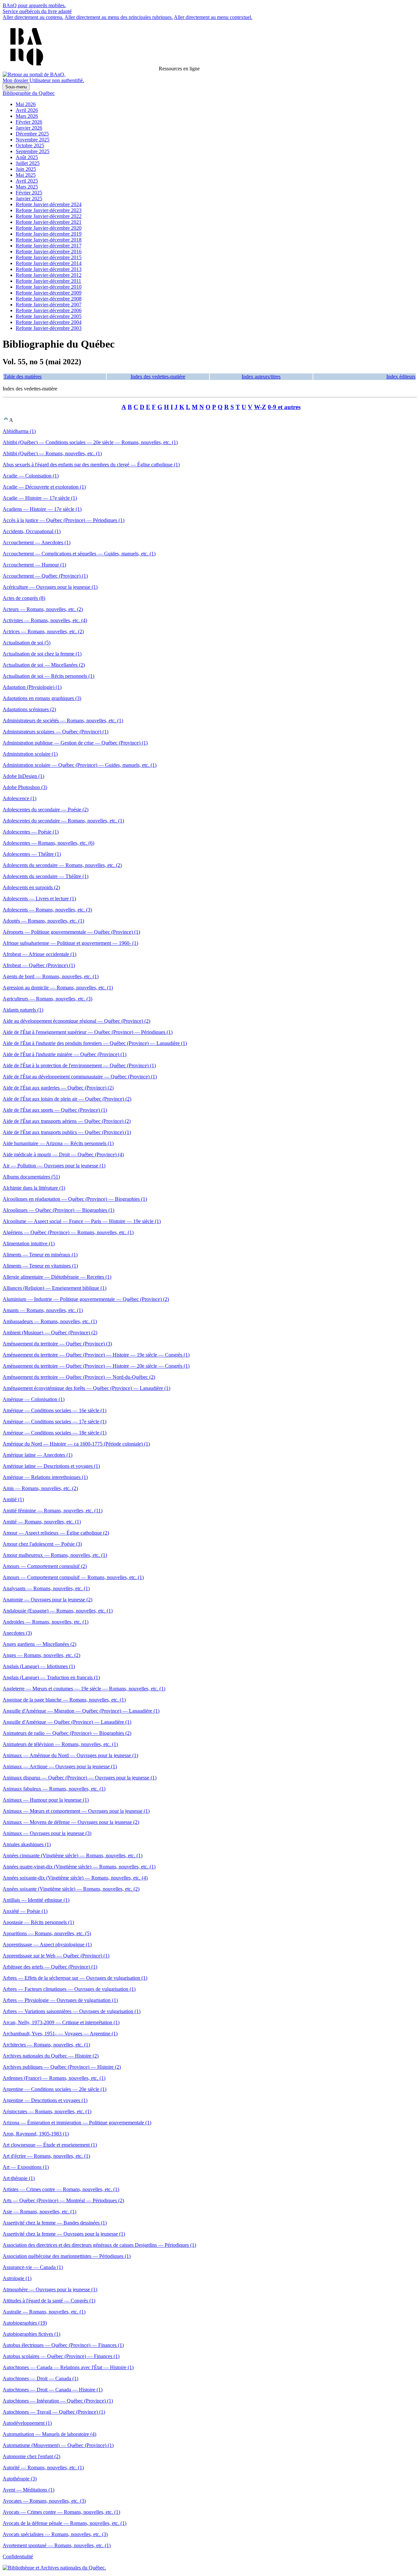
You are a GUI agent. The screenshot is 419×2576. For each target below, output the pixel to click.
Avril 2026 (27, 110)
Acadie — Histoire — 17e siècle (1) (40, 498)
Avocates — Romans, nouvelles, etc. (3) (44, 2501)
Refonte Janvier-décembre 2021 (49, 222)
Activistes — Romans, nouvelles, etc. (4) (45, 620)
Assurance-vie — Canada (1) (33, 2267)
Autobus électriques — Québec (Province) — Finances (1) (63, 2345)
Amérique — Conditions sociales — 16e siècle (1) (55, 1410)
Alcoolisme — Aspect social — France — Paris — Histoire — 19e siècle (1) (82, 1221)
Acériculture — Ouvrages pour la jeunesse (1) (50, 587)
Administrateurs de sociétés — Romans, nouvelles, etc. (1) (63, 721)
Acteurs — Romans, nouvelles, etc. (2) (43, 609)
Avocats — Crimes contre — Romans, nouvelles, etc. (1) (61, 2512)
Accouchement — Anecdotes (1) (36, 542)
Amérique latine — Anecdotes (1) (37, 1455)
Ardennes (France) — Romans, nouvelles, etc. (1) (54, 2078)
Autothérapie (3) (20, 2479)
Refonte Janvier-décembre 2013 (49, 269)
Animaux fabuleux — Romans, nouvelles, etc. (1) (54, 1789)
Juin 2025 (26, 169)
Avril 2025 (27, 181)
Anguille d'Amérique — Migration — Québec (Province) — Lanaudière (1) (81, 1711)
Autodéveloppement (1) (27, 2423)
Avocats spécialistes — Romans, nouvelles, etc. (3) (55, 2534)
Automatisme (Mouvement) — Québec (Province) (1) (58, 2445)
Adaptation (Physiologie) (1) (32, 687)
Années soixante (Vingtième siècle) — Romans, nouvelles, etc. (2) (71, 1889)
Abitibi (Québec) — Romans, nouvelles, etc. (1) (52, 453)
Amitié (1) (13, 1499)
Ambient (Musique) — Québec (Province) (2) (50, 1333)
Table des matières (23, 377)
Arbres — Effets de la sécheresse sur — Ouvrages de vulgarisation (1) (75, 1978)
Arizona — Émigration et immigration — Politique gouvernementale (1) (77, 2123)
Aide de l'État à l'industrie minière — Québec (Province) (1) (64, 1054)
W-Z (260, 407)
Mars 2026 (27, 116)
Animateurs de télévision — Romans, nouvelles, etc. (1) (60, 1744)
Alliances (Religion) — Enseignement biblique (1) (55, 1288)
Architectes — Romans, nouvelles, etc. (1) (46, 2045)
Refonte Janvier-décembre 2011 (48, 281)
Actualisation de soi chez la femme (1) (42, 654)
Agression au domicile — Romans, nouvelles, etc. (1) (58, 988)
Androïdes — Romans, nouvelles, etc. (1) (46, 1622)
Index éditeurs (401, 377)
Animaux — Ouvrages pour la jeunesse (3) (47, 1833)
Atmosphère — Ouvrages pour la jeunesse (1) (50, 2289)
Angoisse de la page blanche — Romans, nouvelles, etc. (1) (64, 1700)
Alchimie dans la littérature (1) (34, 1188)
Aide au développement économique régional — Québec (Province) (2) (76, 1021)
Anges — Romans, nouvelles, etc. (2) (41, 1655)
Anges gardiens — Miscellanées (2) (39, 1644)
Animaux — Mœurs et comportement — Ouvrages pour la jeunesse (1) (76, 1811)
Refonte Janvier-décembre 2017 (49, 246)
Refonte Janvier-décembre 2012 (49, 275)
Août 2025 (27, 157)
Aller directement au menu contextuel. (213, 17)
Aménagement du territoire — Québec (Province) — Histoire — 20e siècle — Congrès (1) (96, 1366)
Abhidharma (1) (19, 431)
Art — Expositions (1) (26, 2167)
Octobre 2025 (30, 145)
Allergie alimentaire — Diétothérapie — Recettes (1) (57, 1277)
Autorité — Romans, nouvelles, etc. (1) (43, 2468)
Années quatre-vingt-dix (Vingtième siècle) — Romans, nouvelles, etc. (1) (79, 1867)
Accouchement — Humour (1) (34, 565)
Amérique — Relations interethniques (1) (45, 1477)
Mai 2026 (26, 104)
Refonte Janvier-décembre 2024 (49, 204)
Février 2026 (29, 122)
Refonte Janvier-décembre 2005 (49, 316)
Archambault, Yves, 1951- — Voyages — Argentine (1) (60, 2034)
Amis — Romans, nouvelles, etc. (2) (40, 1488)
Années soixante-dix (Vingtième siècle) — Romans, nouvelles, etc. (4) (75, 1878)
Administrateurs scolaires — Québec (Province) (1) (55, 732)
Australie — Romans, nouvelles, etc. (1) (44, 2312)
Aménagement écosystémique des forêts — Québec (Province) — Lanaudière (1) (86, 1388)
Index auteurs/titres (261, 377)
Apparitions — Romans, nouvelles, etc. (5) (47, 1933)
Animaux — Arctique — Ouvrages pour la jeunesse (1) (60, 1766)
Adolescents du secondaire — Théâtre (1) (46, 876)
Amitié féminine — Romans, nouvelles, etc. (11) (53, 1511)
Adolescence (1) (19, 798)
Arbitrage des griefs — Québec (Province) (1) (50, 1967)
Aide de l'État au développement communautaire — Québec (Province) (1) (80, 1077)
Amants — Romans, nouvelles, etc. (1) (43, 1310)
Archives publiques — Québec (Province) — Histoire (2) (62, 2067)
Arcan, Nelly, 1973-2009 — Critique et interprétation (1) (61, 2022)
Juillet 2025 (28, 163)
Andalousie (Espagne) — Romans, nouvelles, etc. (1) (58, 1611)
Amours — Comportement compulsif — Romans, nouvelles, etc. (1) (73, 1577)
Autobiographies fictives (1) (31, 2334)
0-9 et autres (284, 407)
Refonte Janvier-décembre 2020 (49, 228)
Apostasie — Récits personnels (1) (38, 1922)
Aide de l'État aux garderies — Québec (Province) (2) (58, 1088)
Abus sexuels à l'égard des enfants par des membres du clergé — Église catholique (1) (91, 465)
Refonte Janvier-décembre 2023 (49, 210)
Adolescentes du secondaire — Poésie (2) (46, 810)
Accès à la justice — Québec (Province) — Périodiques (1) (64, 520)
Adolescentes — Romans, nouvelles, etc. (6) (48, 843)
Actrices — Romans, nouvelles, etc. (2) (43, 631)
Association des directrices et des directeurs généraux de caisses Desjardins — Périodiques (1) (99, 2245)
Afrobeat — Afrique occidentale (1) (39, 954)
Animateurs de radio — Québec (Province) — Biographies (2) (67, 1733)
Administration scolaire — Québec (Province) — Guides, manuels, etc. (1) (80, 765)
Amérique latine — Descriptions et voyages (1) (51, 1466)
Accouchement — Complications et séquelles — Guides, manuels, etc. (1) (79, 554)
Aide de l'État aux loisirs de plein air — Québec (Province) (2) (67, 1099)
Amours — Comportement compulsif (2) (45, 1566)
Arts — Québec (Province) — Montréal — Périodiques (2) (63, 2200)
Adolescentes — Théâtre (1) (32, 854)
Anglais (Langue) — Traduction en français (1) (51, 1677)
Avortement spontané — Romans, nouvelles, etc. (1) (57, 2545)
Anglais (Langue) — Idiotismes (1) (39, 1666)
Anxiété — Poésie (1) (25, 1911)
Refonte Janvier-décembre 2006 (49, 310)
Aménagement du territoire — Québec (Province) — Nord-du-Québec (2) (79, 1377)
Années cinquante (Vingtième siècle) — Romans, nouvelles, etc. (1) (73, 1855)
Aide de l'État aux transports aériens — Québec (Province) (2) (67, 1121)
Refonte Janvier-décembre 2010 (49, 287)
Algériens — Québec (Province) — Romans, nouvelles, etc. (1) (68, 1232)
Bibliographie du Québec (29, 93)
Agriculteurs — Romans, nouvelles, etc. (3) (47, 999)
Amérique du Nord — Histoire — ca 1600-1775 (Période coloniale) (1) (76, 1444)
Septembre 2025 (33, 151)
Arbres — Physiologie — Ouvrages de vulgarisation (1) (60, 2000)
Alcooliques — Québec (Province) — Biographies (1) (58, 1210)
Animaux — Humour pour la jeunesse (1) (46, 1800)
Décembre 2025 (32, 134)
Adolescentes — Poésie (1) (31, 832)
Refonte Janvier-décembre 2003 (49, 328)
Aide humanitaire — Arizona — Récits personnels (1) (58, 1143)
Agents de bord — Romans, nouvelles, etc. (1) (51, 976)
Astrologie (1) (17, 2278)
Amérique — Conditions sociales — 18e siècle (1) (55, 1433)
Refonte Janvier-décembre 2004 (49, 322)
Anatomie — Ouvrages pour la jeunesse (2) (47, 1600)
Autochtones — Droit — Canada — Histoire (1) (53, 2390)
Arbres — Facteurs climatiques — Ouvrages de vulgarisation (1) (69, 1989)
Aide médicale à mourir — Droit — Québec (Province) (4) (63, 1154)
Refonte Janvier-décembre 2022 (49, 216)
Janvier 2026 (29, 128)
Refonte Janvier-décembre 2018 (49, 240)
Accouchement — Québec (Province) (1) (45, 576)
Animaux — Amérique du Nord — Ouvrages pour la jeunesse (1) (70, 1755)
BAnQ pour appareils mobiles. (34, 5)
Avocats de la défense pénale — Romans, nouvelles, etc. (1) (64, 2523)
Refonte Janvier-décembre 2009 (49, 293)
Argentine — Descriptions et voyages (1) (45, 2100)
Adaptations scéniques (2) (29, 709)
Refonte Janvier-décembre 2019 (49, 234)
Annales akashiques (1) (27, 1844)
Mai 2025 (26, 175)
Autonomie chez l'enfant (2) (31, 2456)
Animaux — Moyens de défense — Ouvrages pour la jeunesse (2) (71, 1822)
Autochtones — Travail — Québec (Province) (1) (54, 2412)
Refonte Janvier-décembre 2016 (49, 252)
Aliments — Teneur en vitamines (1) (40, 1266)
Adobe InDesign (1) (23, 776)
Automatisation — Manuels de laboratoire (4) (49, 2434)
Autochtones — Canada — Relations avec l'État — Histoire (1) (68, 2367)
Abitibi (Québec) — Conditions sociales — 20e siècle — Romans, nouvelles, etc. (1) (90, 442)
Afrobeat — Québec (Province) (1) (39, 965)
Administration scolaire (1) (30, 754)
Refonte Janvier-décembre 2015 (49, 257)
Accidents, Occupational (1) (32, 531)
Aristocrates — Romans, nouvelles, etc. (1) (47, 2111)
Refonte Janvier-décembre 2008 (49, 299)
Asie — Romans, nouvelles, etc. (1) (39, 2212)
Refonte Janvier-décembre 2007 (49, 305)
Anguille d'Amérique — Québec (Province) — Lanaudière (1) (67, 1722)
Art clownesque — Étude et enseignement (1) (50, 2145)
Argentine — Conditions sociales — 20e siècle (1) (55, 2089)
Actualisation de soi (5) (27, 643)
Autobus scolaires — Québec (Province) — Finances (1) (61, 2356)
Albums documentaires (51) (31, 1177)
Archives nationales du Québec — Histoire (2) (51, 2056)
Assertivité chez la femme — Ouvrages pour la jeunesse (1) (64, 2234)
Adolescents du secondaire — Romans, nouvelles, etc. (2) (62, 865)
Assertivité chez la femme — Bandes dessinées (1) (55, 2223)
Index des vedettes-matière (158, 377)
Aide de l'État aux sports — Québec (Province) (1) (55, 1110)
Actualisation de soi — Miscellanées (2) (44, 665)
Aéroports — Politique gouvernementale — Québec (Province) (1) (71, 932)
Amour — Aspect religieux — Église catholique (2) (56, 1533)
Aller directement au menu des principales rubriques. (119, 17)
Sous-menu (16, 87)
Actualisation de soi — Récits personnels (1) (48, 676)
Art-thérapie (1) (19, 2178)
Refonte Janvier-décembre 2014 (49, 263)
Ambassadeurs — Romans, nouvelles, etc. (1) (50, 1321)
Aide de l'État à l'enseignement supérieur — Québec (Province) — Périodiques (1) (88, 1032)
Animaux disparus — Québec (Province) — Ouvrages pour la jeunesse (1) (80, 1778)
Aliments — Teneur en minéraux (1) (40, 1255)
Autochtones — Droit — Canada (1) (40, 2378)
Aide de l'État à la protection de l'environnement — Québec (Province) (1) (79, 1065)
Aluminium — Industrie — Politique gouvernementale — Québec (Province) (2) (86, 1299)
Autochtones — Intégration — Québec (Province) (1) (58, 2401)
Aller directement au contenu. (33, 17)
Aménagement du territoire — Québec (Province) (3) (57, 1344)
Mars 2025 (27, 187)
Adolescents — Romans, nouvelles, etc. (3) (47, 910)
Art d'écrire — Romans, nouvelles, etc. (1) (46, 2156)
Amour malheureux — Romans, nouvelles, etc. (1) (55, 1555)
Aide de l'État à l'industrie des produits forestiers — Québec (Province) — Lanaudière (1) (95, 1043)
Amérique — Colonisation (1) (34, 1399)
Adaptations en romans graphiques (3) (42, 698)
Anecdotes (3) (17, 1633)
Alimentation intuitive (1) (29, 1243)
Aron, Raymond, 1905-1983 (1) (36, 2134)
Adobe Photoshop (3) (25, 787)
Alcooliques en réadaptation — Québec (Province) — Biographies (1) (75, 1199)
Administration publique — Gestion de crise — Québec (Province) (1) (75, 743)
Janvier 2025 (29, 198)
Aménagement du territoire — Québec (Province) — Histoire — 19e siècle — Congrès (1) (96, 1355)
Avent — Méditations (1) (28, 2490)
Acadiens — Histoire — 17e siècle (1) (42, 509)
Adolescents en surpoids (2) (31, 887)
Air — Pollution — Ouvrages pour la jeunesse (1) (54, 1166)
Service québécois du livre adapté (37, 11)
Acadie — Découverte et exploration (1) (44, 487)
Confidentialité (18, 2557)
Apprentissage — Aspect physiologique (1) (47, 1945)
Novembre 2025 (33, 140)
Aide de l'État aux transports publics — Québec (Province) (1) (67, 1132)
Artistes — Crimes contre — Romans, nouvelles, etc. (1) (61, 2189)
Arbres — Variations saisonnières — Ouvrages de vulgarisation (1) (72, 2011)
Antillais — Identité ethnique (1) (36, 1900)
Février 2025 (29, 193)
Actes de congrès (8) (24, 598)
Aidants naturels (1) (23, 1010)
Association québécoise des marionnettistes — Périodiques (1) (67, 2256)
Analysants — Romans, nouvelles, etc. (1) (46, 1588)
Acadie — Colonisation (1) (31, 476)
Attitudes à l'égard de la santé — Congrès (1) (49, 2301)
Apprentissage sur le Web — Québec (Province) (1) (56, 1956)
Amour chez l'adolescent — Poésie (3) (42, 1544)
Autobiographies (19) (25, 2323)
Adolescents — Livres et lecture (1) (39, 899)
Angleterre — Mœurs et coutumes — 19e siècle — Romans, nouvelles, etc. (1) (84, 1689)
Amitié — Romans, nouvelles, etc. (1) (42, 1522)
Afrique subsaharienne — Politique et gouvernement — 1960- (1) (70, 943)
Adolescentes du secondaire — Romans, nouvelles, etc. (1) (63, 821)
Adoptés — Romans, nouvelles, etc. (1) (43, 921)
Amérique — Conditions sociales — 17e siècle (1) (55, 1422)
